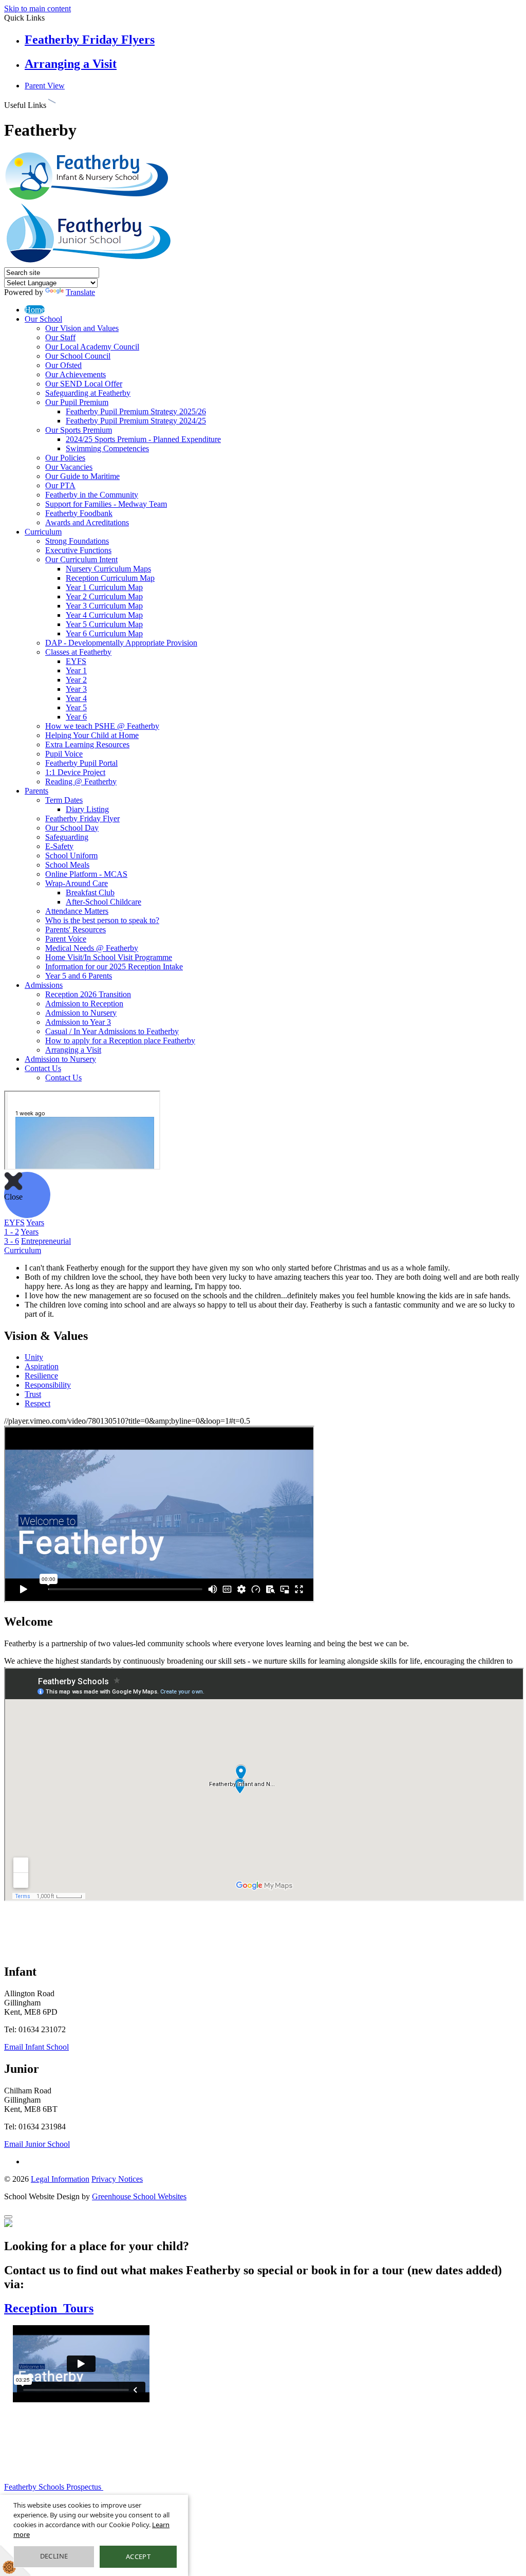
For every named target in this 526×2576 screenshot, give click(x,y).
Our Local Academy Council (92, 347)
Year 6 (76, 717)
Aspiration (42, 1366)
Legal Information (60, 2179)
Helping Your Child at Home (92, 735)
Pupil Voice (64, 754)
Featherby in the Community (92, 495)
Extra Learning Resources (87, 744)
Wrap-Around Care (77, 883)
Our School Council (78, 356)
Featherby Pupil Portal (81, 763)
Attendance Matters (77, 911)
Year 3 (76, 689)
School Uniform (71, 855)
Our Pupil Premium (77, 402)
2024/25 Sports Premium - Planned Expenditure (143, 439)
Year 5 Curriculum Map (104, 624)
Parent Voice (66, 939)
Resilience (41, 1376)
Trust (33, 1394)
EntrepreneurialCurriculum (37, 1246)
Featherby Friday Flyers (90, 40)
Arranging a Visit (71, 64)
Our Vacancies (69, 467)
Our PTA (60, 485)
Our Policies (65, 458)
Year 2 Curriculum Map (104, 596)
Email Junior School (37, 2144)
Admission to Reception (84, 1004)
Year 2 (76, 680)
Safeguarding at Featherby (88, 393)
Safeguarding (67, 837)
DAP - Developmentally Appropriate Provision (121, 643)
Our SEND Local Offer (84, 384)
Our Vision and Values (82, 328)
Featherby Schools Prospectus (54, 2487)
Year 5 (76, 707)
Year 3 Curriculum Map (104, 606)
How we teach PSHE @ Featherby (102, 726)
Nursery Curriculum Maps (108, 569)
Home (35, 310)
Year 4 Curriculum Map (104, 615)
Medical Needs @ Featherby (92, 948)
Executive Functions (78, 550)
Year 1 (76, 670)
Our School (43, 319)
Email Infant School (36, 2047)
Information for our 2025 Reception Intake (114, 967)
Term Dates (64, 800)
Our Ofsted (63, 365)
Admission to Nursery (81, 1013)
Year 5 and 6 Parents (79, 976)
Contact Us (43, 1068)
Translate (80, 292)
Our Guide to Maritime (82, 476)
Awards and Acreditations (87, 522)
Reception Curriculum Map (110, 578)
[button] (52, 103)
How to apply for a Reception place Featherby (120, 1041)
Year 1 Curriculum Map (104, 587)
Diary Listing (87, 809)
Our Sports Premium (79, 430)
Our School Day (72, 828)
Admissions (44, 985)
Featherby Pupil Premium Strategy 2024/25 (136, 421)
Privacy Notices (117, 2179)
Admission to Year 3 (78, 1022)
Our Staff (60, 337)
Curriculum (43, 532)
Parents (36, 791)
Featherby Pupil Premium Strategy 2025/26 (136, 411)
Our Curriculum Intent (81, 559)
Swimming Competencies (107, 448)
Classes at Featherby (78, 652)
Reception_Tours (49, 2308)
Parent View (45, 86)
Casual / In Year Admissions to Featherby (112, 1031)
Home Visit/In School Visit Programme (109, 957)
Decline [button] (54, 2556)
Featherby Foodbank (79, 513)
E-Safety (59, 846)
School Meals (67, 865)
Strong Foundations (77, 541)
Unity (34, 1357)
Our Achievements (76, 374)
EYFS (76, 661)
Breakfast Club (90, 893)
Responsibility (48, 1385)
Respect (37, 1403)
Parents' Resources (76, 930)
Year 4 (76, 698)
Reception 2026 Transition (88, 994)
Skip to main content (37, 8)
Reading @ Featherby (81, 781)
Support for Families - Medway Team (106, 504)
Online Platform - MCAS (86, 874)
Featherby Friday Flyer (82, 818)
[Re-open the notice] (8, 2217)
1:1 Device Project (75, 772)
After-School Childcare (104, 902)
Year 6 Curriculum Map (104, 633)
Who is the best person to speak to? (102, 920)
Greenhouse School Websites (139, 2196)
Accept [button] (138, 2556)
